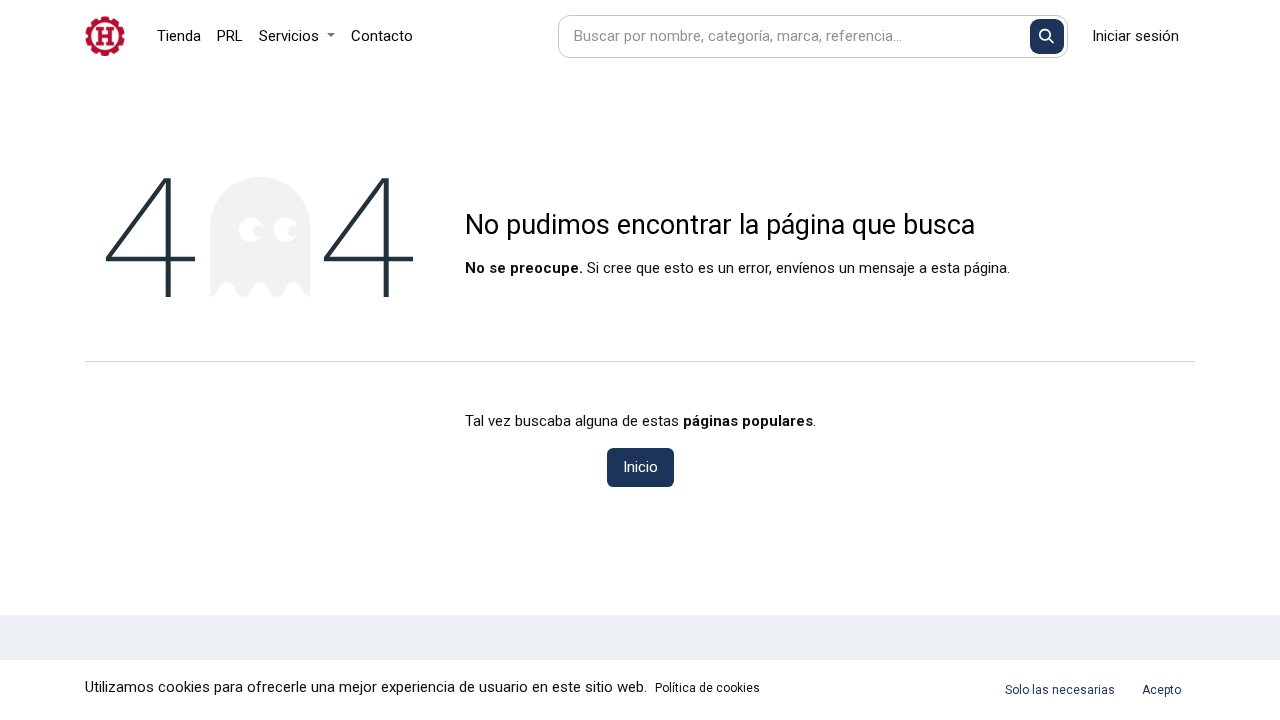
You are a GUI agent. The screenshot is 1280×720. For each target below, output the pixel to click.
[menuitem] (179, 36)
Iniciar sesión (1135, 36)
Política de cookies (707, 688)
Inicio (640, 467)
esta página (969, 268)
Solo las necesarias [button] (1060, 690)
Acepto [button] (1161, 690)
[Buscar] (1047, 36)
